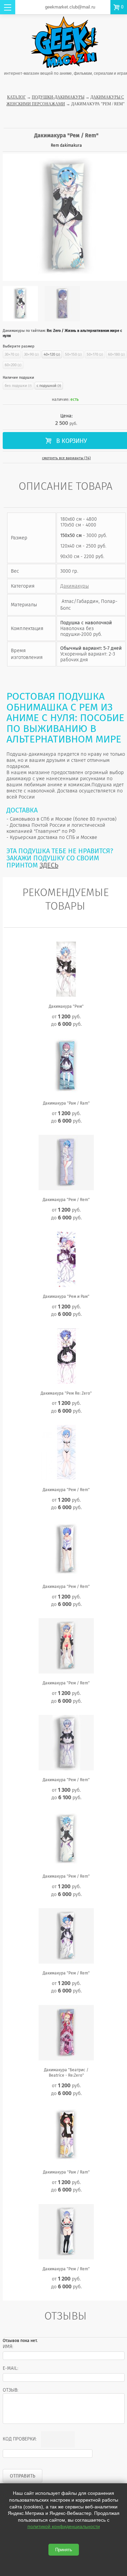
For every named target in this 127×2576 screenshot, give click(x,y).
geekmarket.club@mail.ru (70, 7)
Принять (64, 2550)
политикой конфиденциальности (64, 2526)
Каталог (16, 97)
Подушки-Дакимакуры (58, 97)
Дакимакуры (75, 586)
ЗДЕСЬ (49, 865)
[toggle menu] (8, 7)
